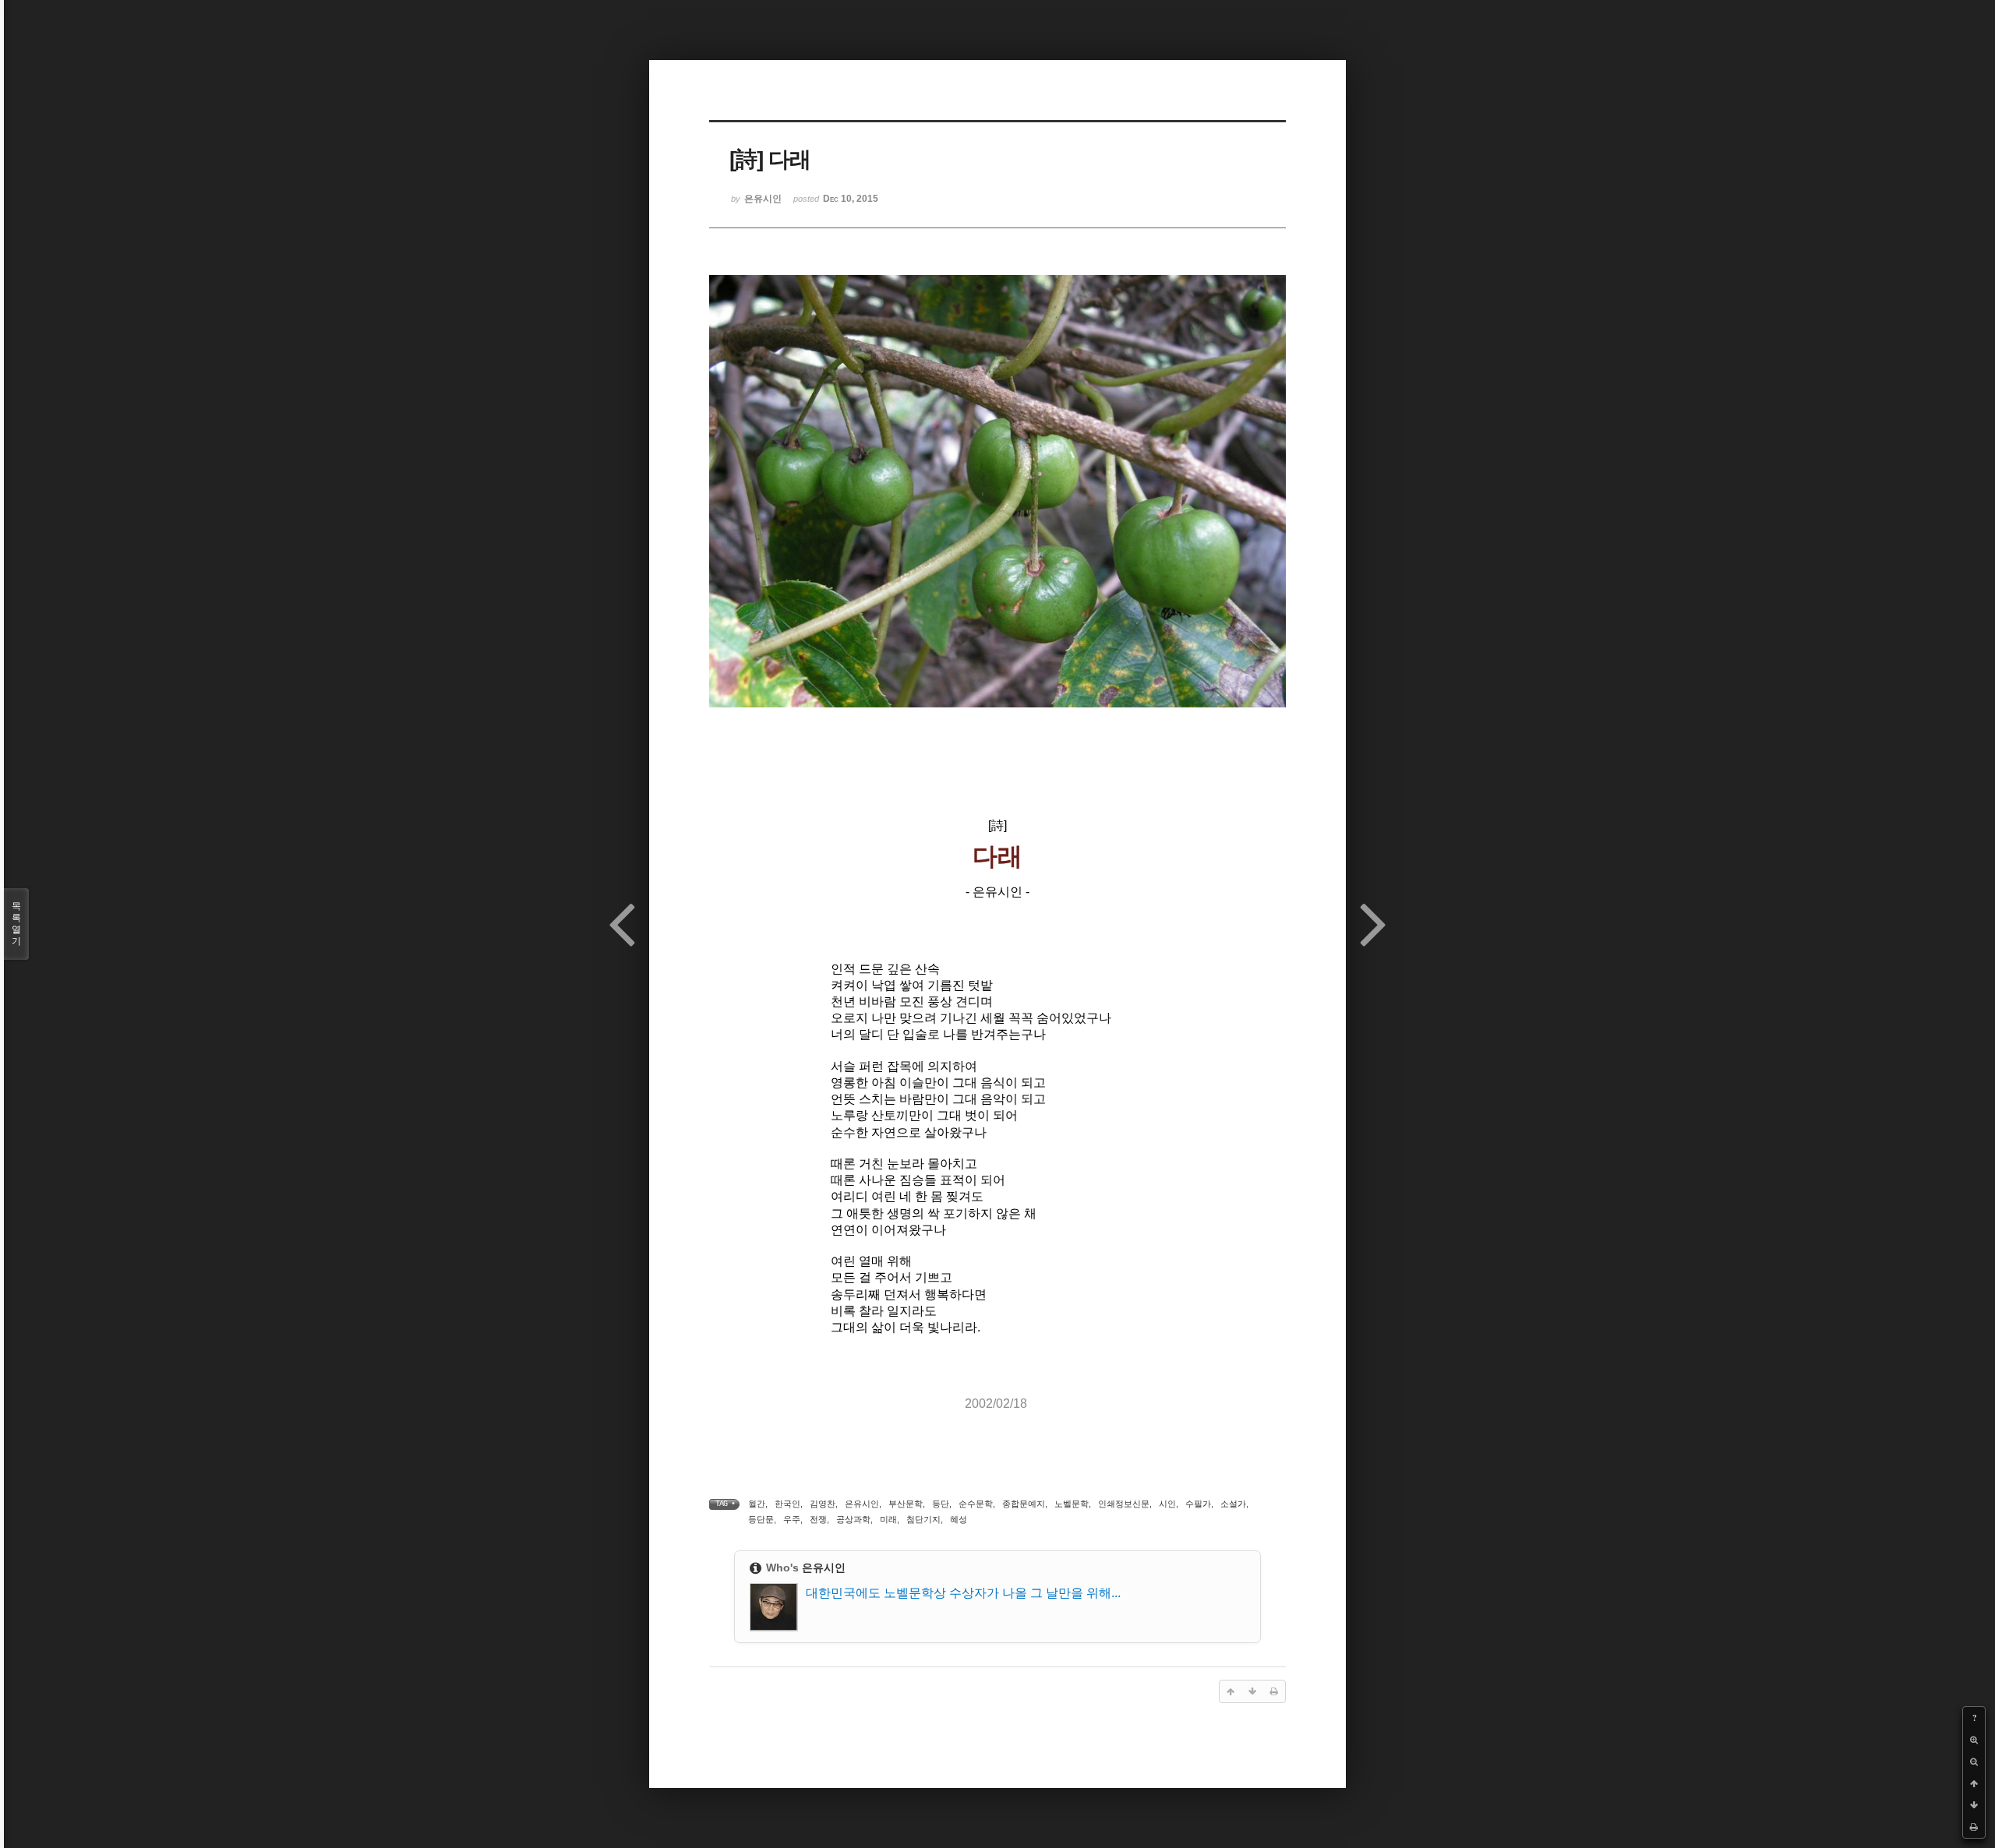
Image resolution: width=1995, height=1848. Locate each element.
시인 (1167, 1504)
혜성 (959, 1519)
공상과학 (853, 1519)
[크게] (1974, 1740)
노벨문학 (1072, 1504)
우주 (792, 1519)
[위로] (1974, 1783)
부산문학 (906, 1504)
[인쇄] (1974, 1827)
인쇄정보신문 (1124, 1504)
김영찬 (823, 1504)
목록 (16, 924)
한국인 (787, 1504)
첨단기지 (923, 1519)
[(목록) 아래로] (1974, 1805)
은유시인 (862, 1504)
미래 (888, 1519)
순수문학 (976, 1504)
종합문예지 (1024, 1504)
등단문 (761, 1519)
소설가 (1233, 1504)
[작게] (1974, 1762)
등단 (941, 1504)
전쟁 (818, 1519)
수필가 (1198, 1504)
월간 (757, 1504)
